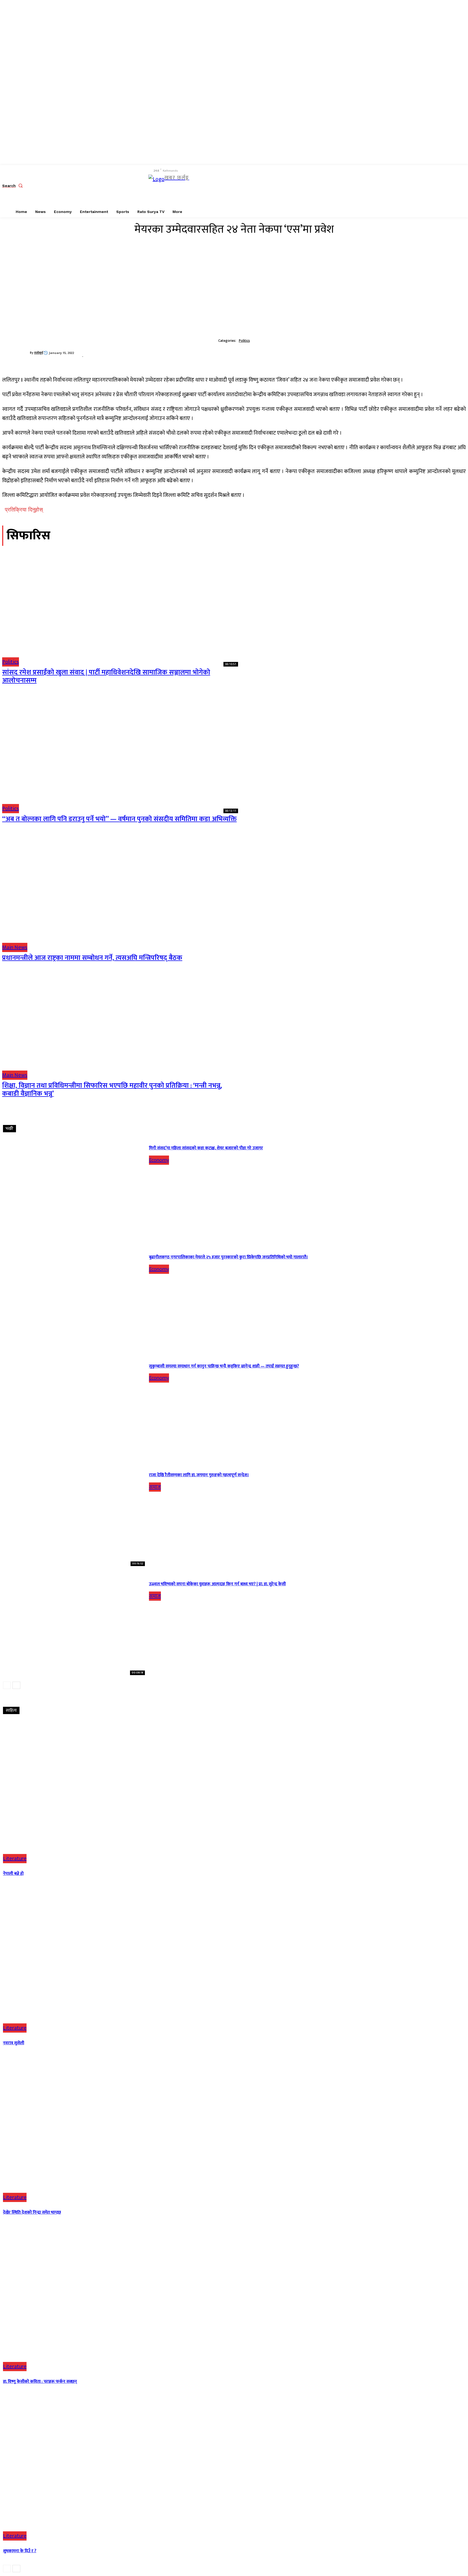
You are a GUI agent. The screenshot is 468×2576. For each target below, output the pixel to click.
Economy (159, 1160)
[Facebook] (199, 186)
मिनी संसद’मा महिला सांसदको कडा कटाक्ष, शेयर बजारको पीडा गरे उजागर (206, 1148)
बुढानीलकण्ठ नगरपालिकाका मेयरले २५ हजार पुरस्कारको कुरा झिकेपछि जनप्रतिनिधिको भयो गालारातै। (228, 1257)
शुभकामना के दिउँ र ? (20, 2551)
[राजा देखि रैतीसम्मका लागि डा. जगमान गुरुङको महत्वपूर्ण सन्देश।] (74, 1516)
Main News (15, 947)
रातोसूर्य (39, 353)
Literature (15, 1859)
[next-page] (16, 1685)
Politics (244, 341)
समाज (155, 1487)
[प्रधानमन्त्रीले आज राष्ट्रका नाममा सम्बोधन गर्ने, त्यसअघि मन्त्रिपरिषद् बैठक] (120, 893)
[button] (14, 186)
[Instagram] (211, 186)
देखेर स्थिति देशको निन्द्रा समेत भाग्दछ (32, 2212)
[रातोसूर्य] (16, 353)
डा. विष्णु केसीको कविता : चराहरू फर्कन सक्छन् (40, 2382)
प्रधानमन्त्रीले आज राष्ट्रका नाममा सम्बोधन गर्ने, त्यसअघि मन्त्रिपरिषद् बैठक (92, 958)
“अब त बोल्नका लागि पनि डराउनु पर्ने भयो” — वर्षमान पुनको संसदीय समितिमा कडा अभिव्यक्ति (119, 819)
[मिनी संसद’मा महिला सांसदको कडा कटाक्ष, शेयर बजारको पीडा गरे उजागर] (74, 1189)
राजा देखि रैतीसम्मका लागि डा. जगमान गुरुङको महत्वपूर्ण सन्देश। (199, 1475)
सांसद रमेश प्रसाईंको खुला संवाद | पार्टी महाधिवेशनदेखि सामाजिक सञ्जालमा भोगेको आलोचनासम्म (106, 676)
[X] (224, 186)
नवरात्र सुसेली (14, 2043)
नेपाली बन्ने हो (13, 1874)
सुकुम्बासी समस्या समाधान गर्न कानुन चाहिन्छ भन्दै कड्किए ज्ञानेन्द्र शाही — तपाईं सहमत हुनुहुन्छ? (224, 1366)
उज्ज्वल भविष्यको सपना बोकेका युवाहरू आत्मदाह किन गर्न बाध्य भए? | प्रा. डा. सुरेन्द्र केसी (217, 1584)
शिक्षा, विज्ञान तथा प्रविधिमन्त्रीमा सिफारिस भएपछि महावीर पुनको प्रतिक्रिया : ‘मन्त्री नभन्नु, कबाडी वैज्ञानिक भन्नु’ (112, 1090)
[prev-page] (7, 1685)
